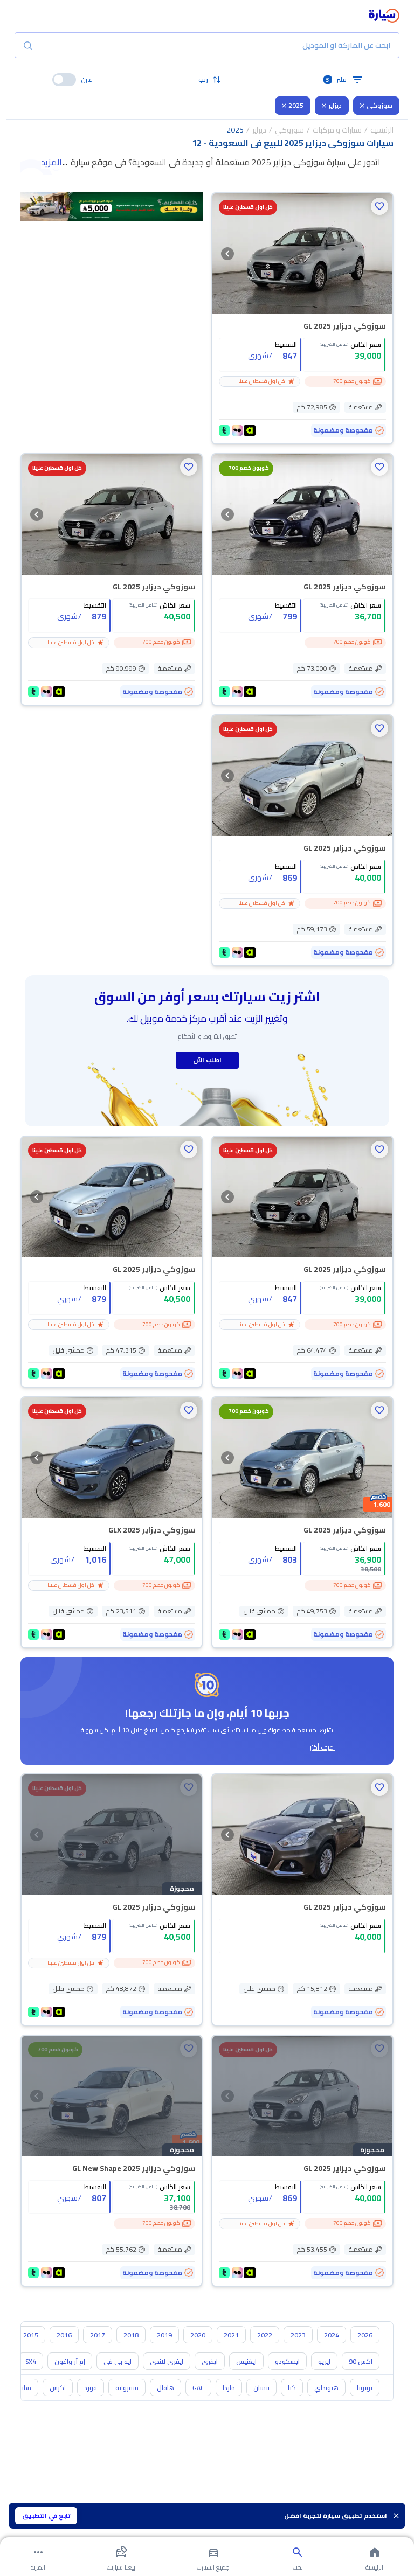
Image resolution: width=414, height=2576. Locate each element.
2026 (365, 2335)
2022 (265, 2335)
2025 (296, 105)
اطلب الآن (207, 1060)
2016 (64, 2335)
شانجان (21, 2388)
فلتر (336, 79)
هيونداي (326, 2388)
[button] (207, 80)
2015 (31, 2335)
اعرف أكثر (322, 1747)
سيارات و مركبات (337, 130)
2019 (164, 2335)
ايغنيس (246, 2361)
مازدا (229, 2388)
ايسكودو (287, 2361)
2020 (198, 2335)
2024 (332, 2335)
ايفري (210, 2361)
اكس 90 (361, 2361)
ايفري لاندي (167, 2361)
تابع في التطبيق (46, 2515)
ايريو (324, 2361)
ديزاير (335, 105)
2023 (298, 2335)
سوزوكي (379, 105)
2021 (231, 2335)
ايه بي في (118, 2361)
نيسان (261, 2388)
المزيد (51, 162)
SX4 (31, 2361)
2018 (131, 2335)
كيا (292, 2388)
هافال (165, 2388)
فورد (91, 2388)
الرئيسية (382, 130)
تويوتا (365, 2388)
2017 (98, 2335)
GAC (198, 2388)
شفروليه (127, 2388)
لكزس (58, 2388)
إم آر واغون (70, 2361)
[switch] (64, 80)
